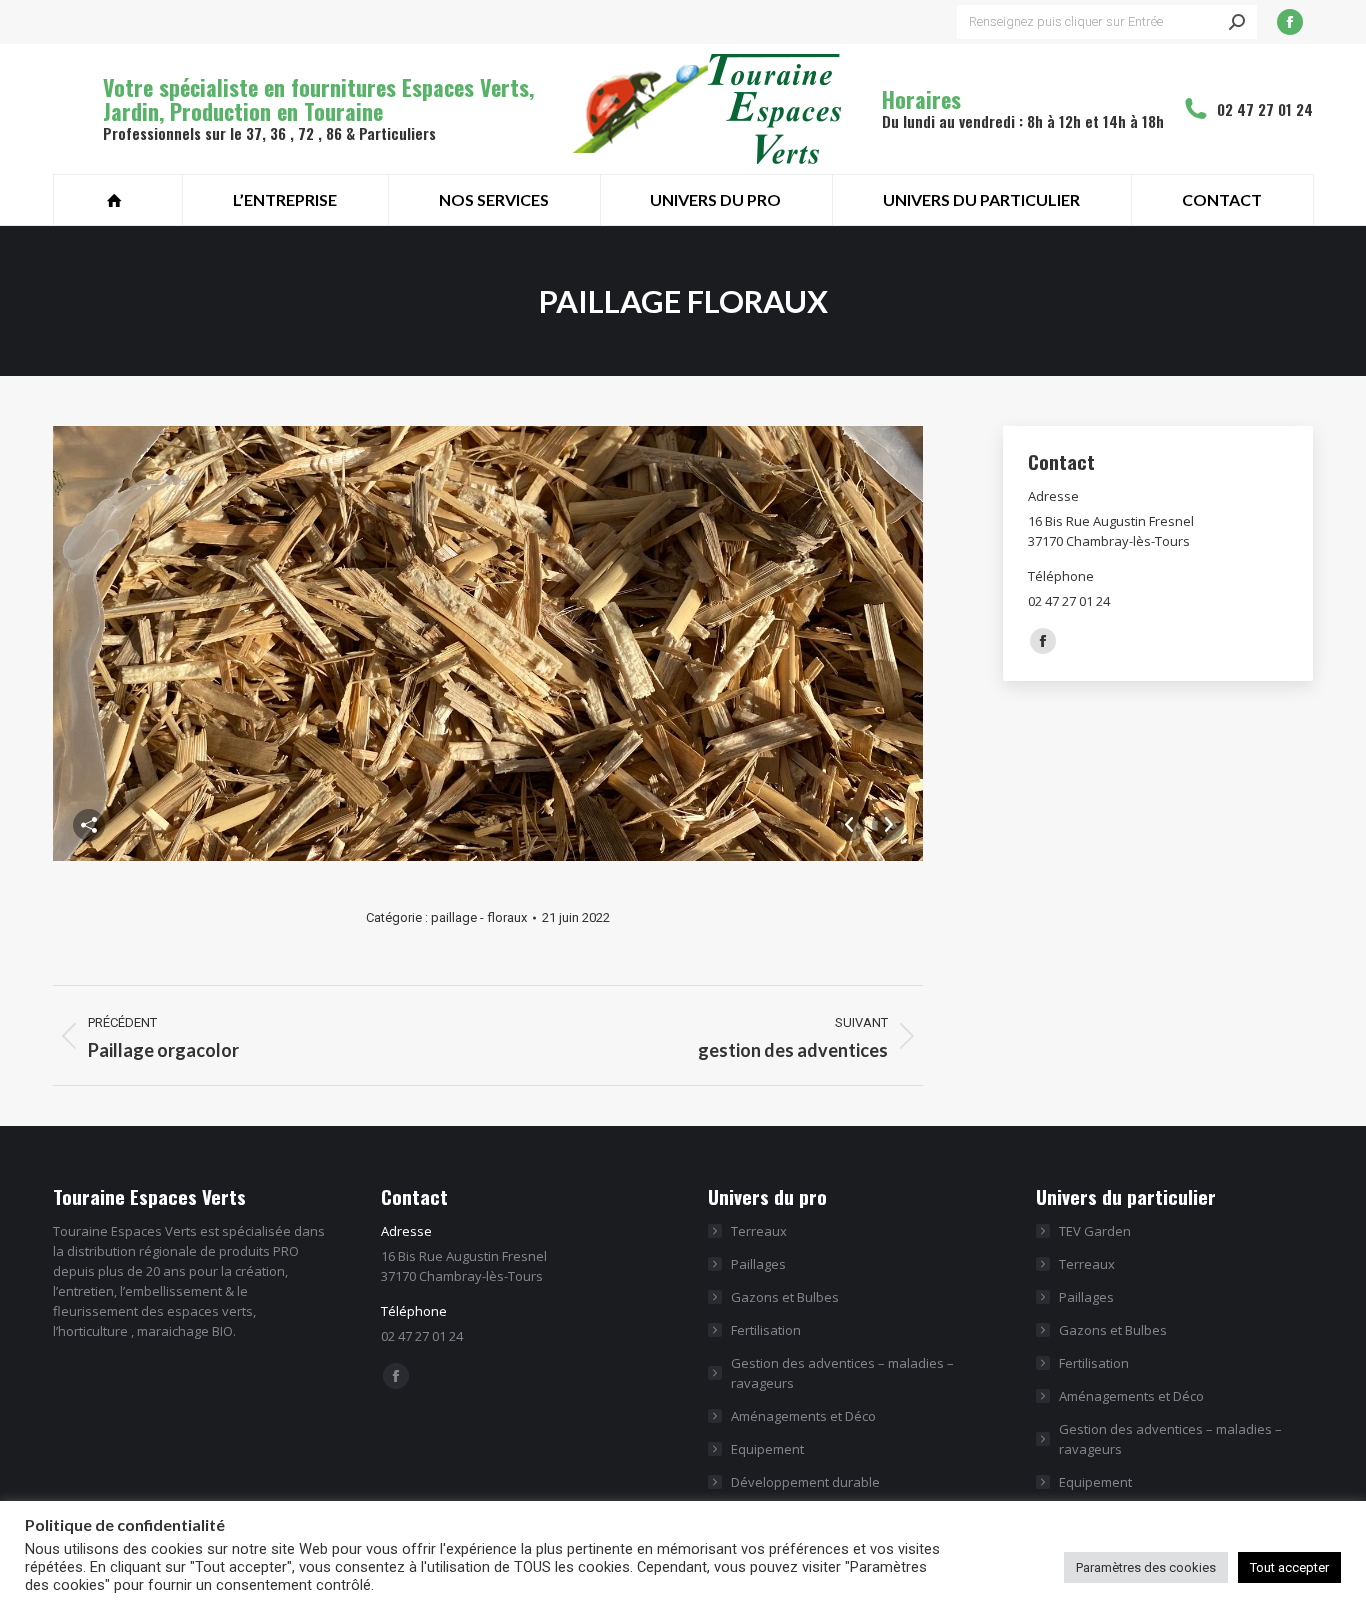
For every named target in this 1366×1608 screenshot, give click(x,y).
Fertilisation (766, 1330)
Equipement (767, 1449)
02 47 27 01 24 (1265, 109)
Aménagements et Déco (803, 1416)
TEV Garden (1095, 1231)
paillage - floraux (479, 917)
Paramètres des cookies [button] (1146, 1567)
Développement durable (805, 1482)
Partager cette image (89, 825)
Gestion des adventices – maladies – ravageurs (842, 1373)
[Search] (1237, 22)
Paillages (758, 1264)
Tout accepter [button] (1289, 1567)
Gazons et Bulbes (785, 1297)
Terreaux (759, 1231)
